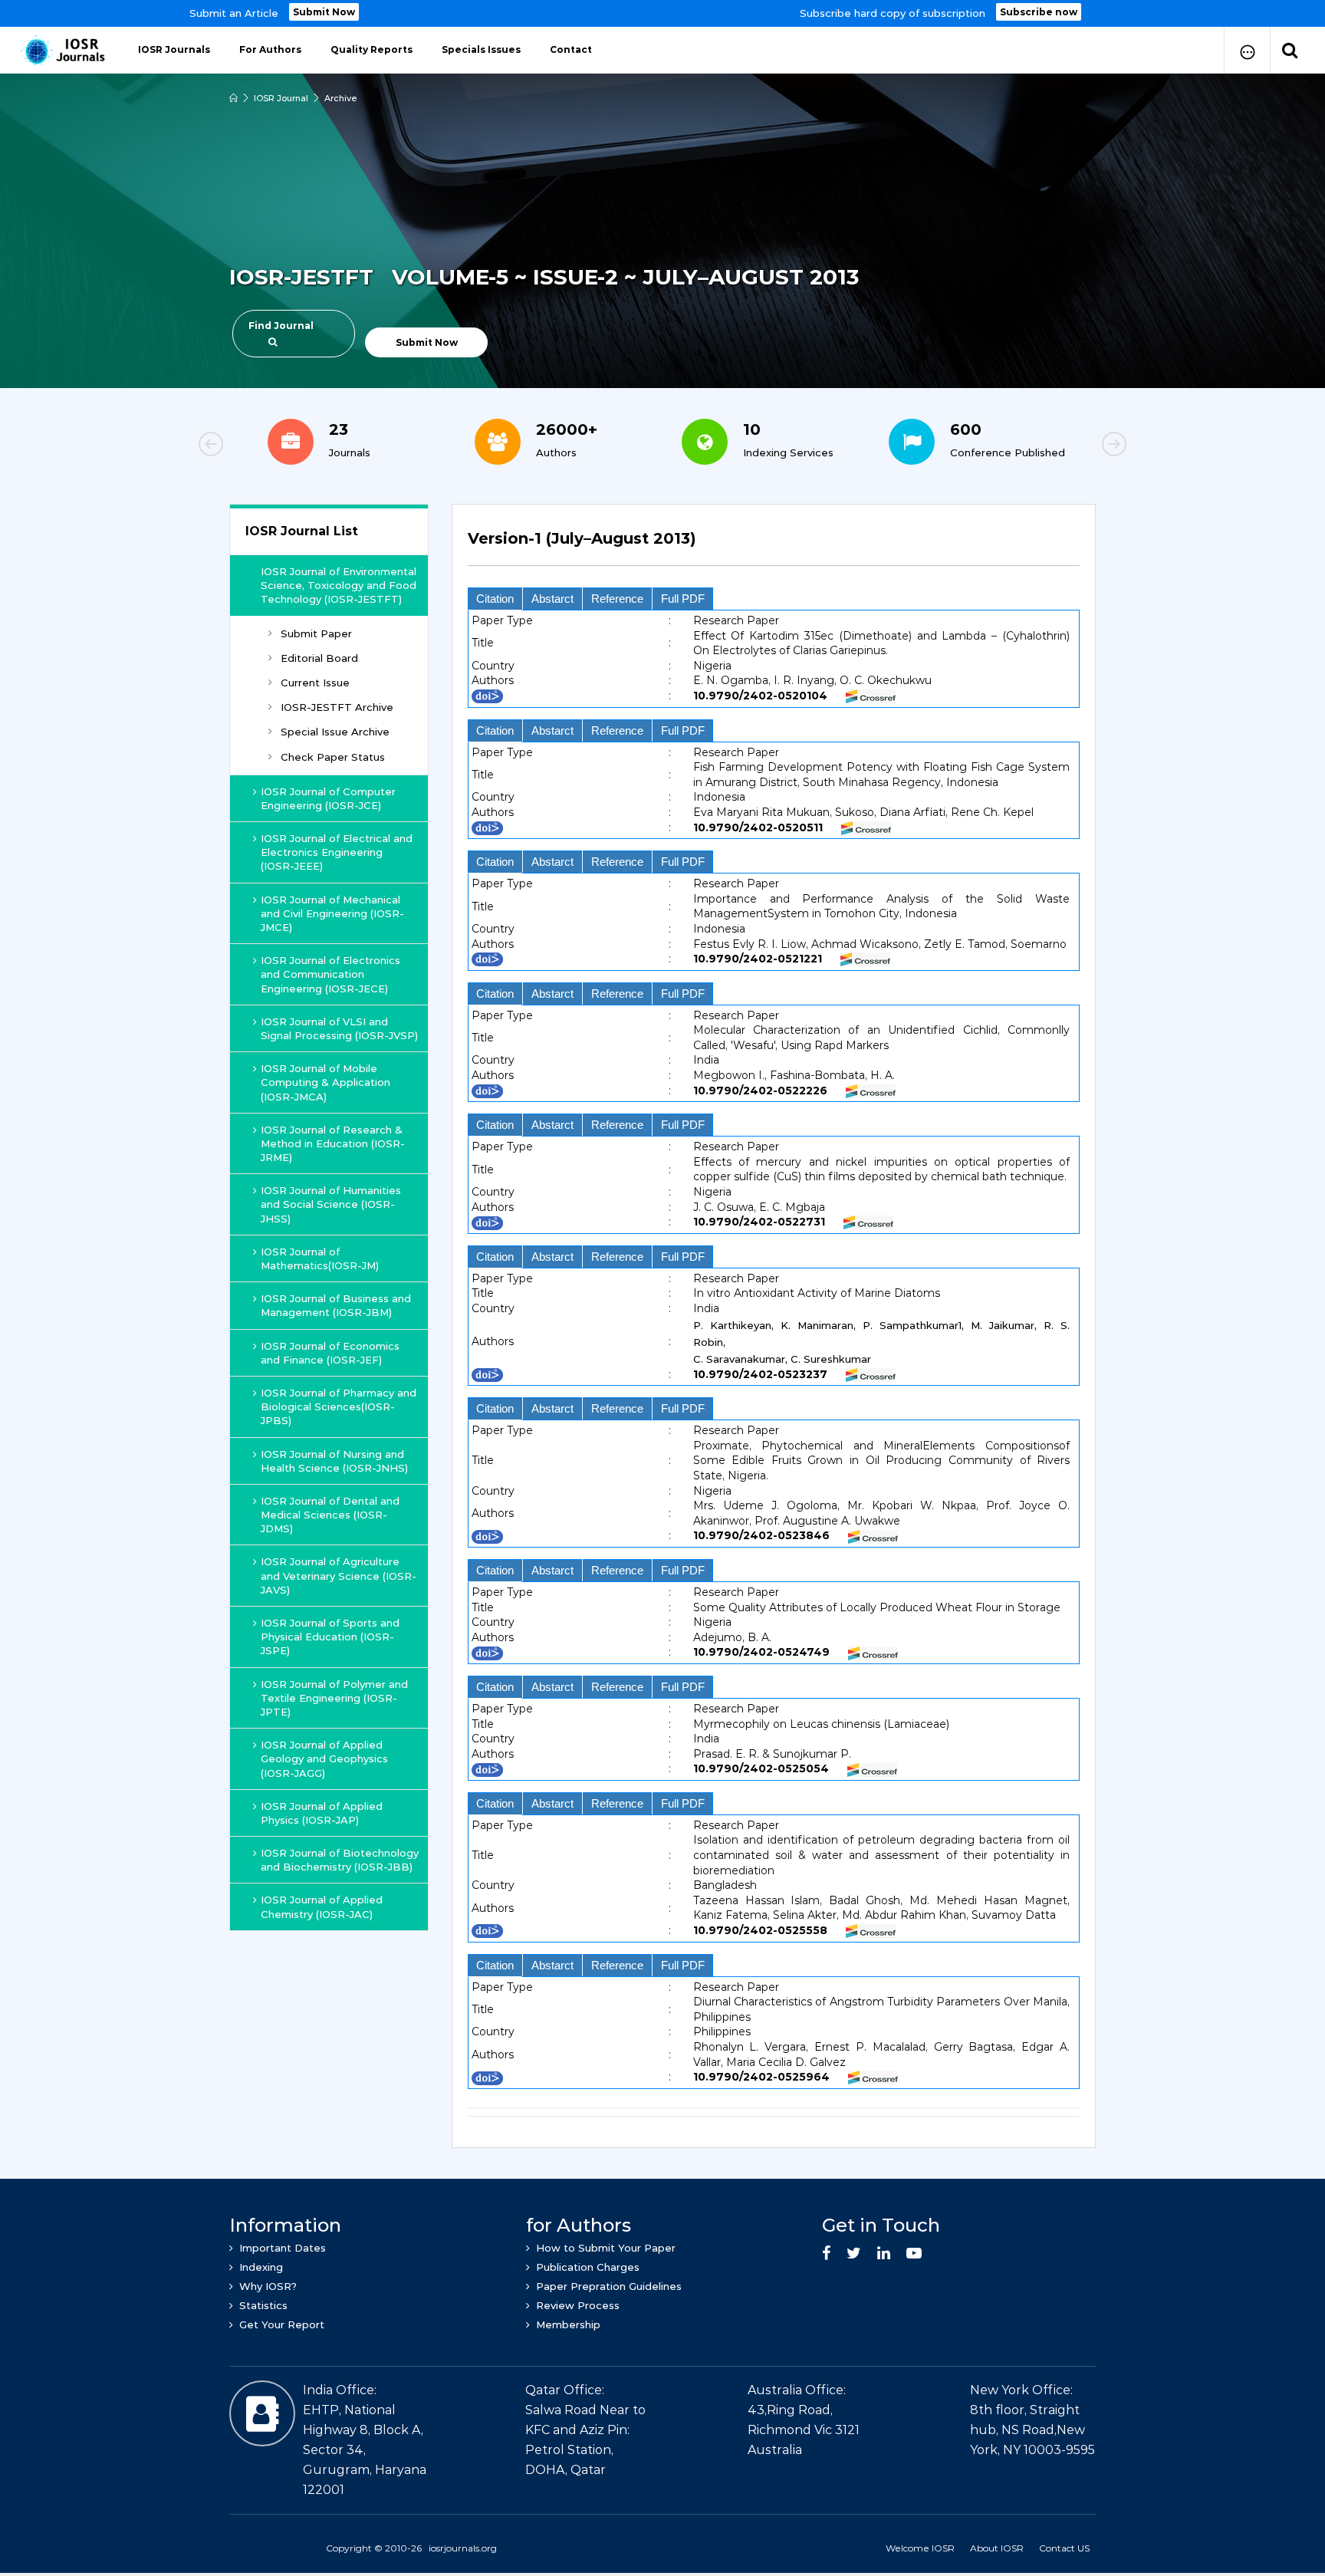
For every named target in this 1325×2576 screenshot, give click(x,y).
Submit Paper (316, 633)
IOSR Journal (281, 98)
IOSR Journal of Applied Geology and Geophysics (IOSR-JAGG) (324, 1758)
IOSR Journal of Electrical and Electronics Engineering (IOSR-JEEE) (337, 852)
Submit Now (324, 12)
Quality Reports (372, 49)
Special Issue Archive (335, 732)
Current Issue (315, 683)
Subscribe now (1039, 12)
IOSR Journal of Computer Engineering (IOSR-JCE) (328, 798)
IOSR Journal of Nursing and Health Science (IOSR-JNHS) (334, 1461)
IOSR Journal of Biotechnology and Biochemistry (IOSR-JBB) (340, 1860)
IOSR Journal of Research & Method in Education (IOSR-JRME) (333, 1143)
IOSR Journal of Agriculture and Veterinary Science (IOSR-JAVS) (339, 1575)
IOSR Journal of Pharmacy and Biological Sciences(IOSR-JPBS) (339, 1406)
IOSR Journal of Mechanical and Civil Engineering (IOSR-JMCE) (332, 913)
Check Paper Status (333, 757)
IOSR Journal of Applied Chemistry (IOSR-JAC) (322, 1907)
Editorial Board (319, 658)
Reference (617, 599)
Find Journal (281, 326)
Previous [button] (264, 446)
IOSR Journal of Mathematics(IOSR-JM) (320, 1258)
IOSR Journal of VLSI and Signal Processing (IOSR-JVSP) (339, 1028)
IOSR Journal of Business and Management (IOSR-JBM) (336, 1305)
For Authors (270, 49)
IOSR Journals (174, 49)
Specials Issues (481, 49)
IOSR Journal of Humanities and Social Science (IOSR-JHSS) (331, 1204)
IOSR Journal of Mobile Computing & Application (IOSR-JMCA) (325, 1082)
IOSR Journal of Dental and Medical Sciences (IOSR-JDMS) (330, 1515)
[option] (662, 13)
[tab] (774, 547)
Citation (495, 599)
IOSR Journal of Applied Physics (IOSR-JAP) (322, 1813)
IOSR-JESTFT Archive (337, 707)
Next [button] (1061, 446)
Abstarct (552, 599)
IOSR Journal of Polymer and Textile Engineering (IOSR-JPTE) (334, 1698)
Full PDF (683, 599)
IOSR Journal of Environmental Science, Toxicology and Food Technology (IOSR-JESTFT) (339, 585)
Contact (571, 49)
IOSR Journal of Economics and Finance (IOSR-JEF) (330, 1353)
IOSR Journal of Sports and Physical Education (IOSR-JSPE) (330, 1637)
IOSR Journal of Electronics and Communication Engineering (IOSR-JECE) (330, 974)
